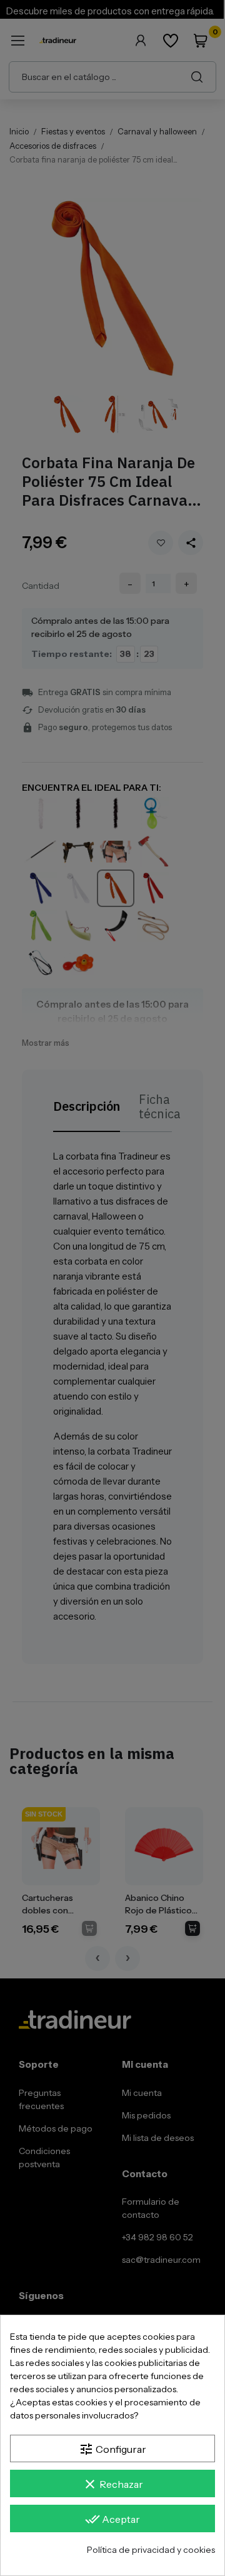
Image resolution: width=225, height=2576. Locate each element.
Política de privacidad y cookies (151, 2550)
